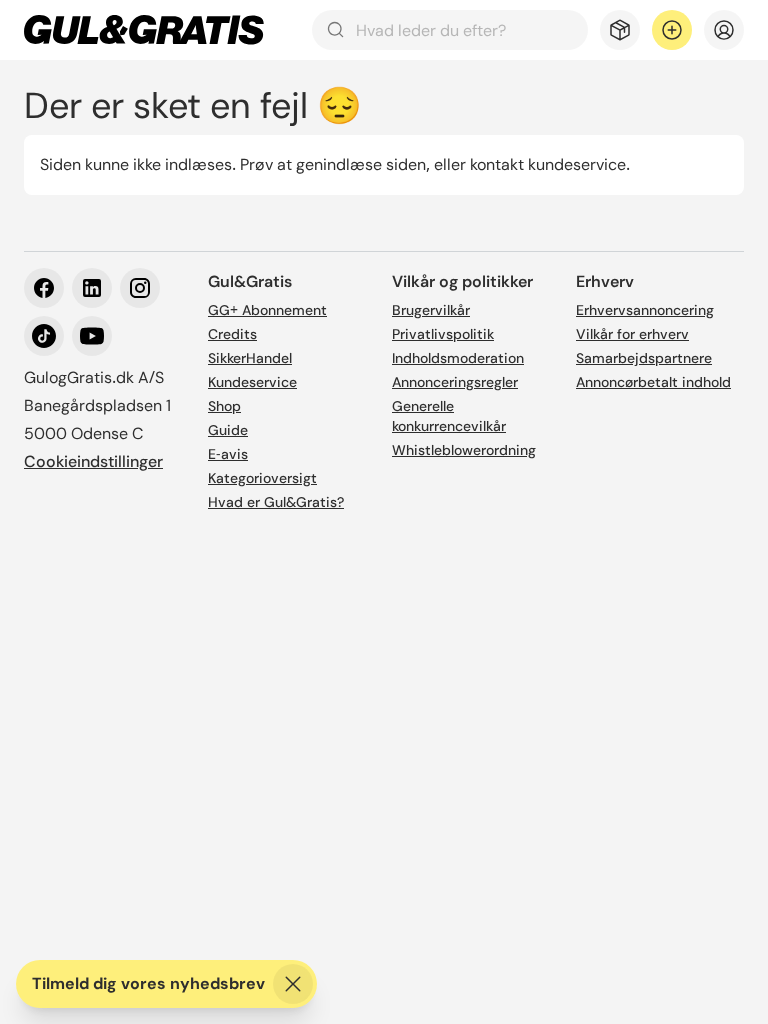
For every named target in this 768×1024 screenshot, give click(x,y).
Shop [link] (224, 406)
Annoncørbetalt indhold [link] (653, 382)
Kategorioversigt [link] (262, 478)
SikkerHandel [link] (250, 358)
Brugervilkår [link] (431, 310)
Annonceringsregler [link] (455, 382)
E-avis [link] (228, 454)
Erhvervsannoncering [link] (645, 310)
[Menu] (724, 30)
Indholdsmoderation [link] (458, 358)
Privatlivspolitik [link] (443, 334)
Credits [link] (232, 334)
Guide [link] (228, 430)
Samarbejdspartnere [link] (644, 358)
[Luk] (293, 984)
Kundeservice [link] (252, 382)
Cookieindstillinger (93, 461)
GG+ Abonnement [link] (267, 310)
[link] (144, 30)
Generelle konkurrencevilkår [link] (449, 416)
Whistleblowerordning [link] (464, 450)
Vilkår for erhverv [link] (632, 334)
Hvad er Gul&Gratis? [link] (276, 502)
